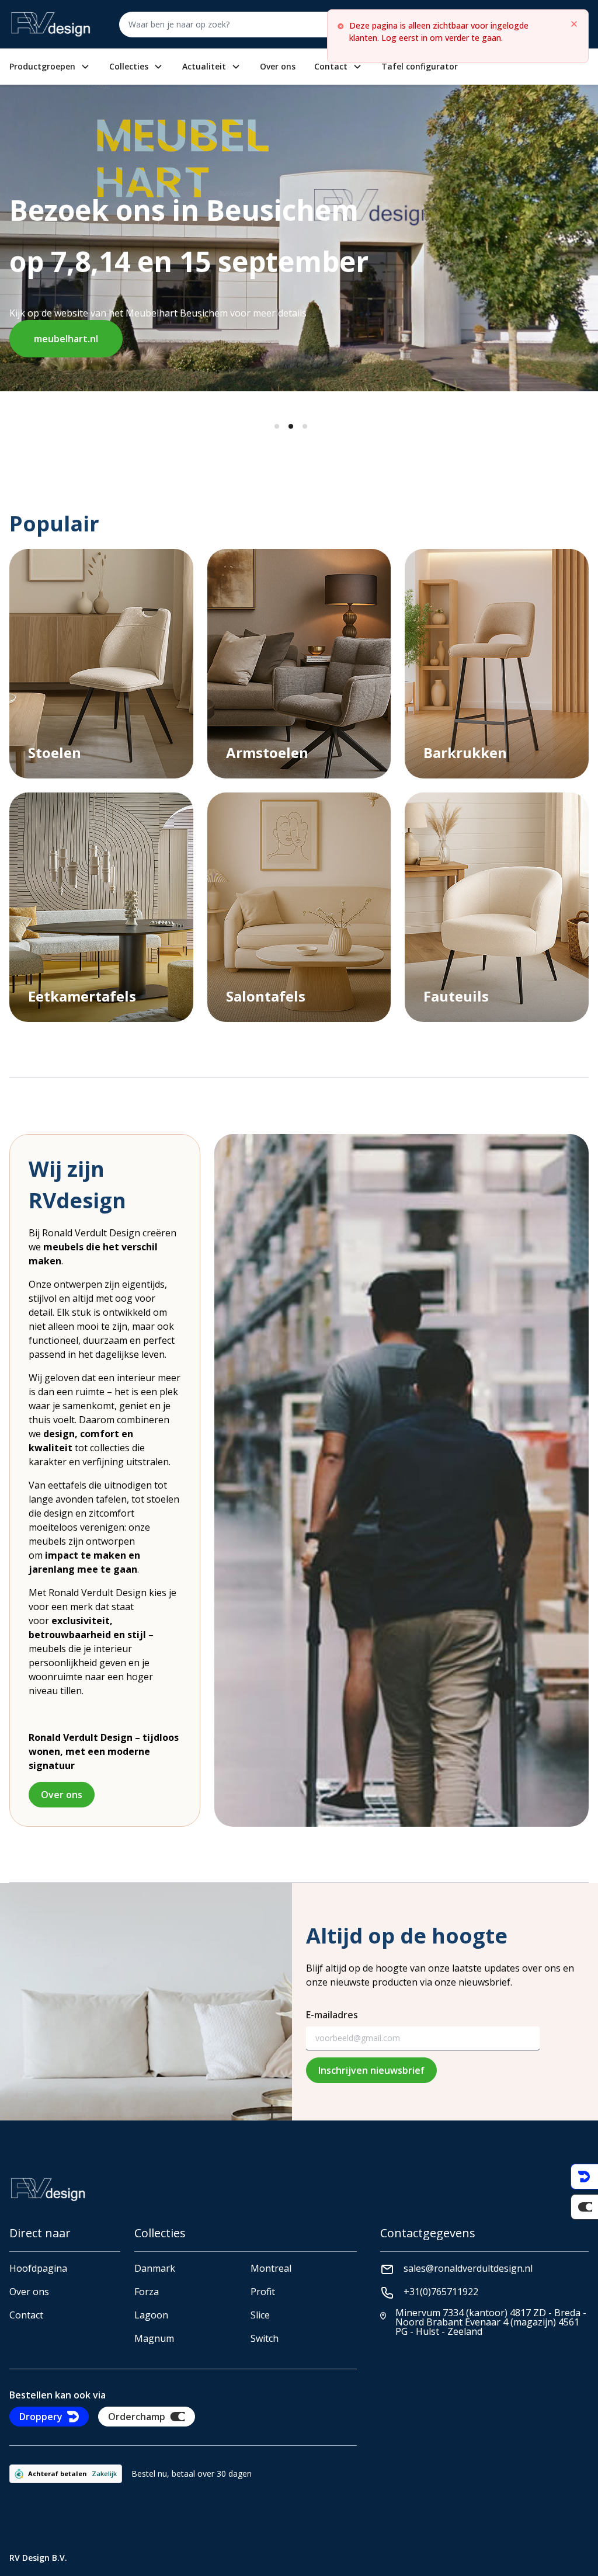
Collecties (129, 67)
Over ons (278, 67)
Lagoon (151, 2315)
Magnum (154, 2338)
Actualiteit (204, 67)
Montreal (271, 2268)
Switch (265, 2338)
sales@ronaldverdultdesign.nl (468, 2268)
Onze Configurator (262, 315)
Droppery (41, 2417)
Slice (260, 2315)
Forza (147, 2292)
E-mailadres (332, 2015)
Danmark (155, 2268)
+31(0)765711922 (441, 2292)
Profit (263, 2292)
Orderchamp (137, 2417)
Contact (331, 67)
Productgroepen (42, 67)
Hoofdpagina (38, 2268)
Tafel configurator (420, 67)
